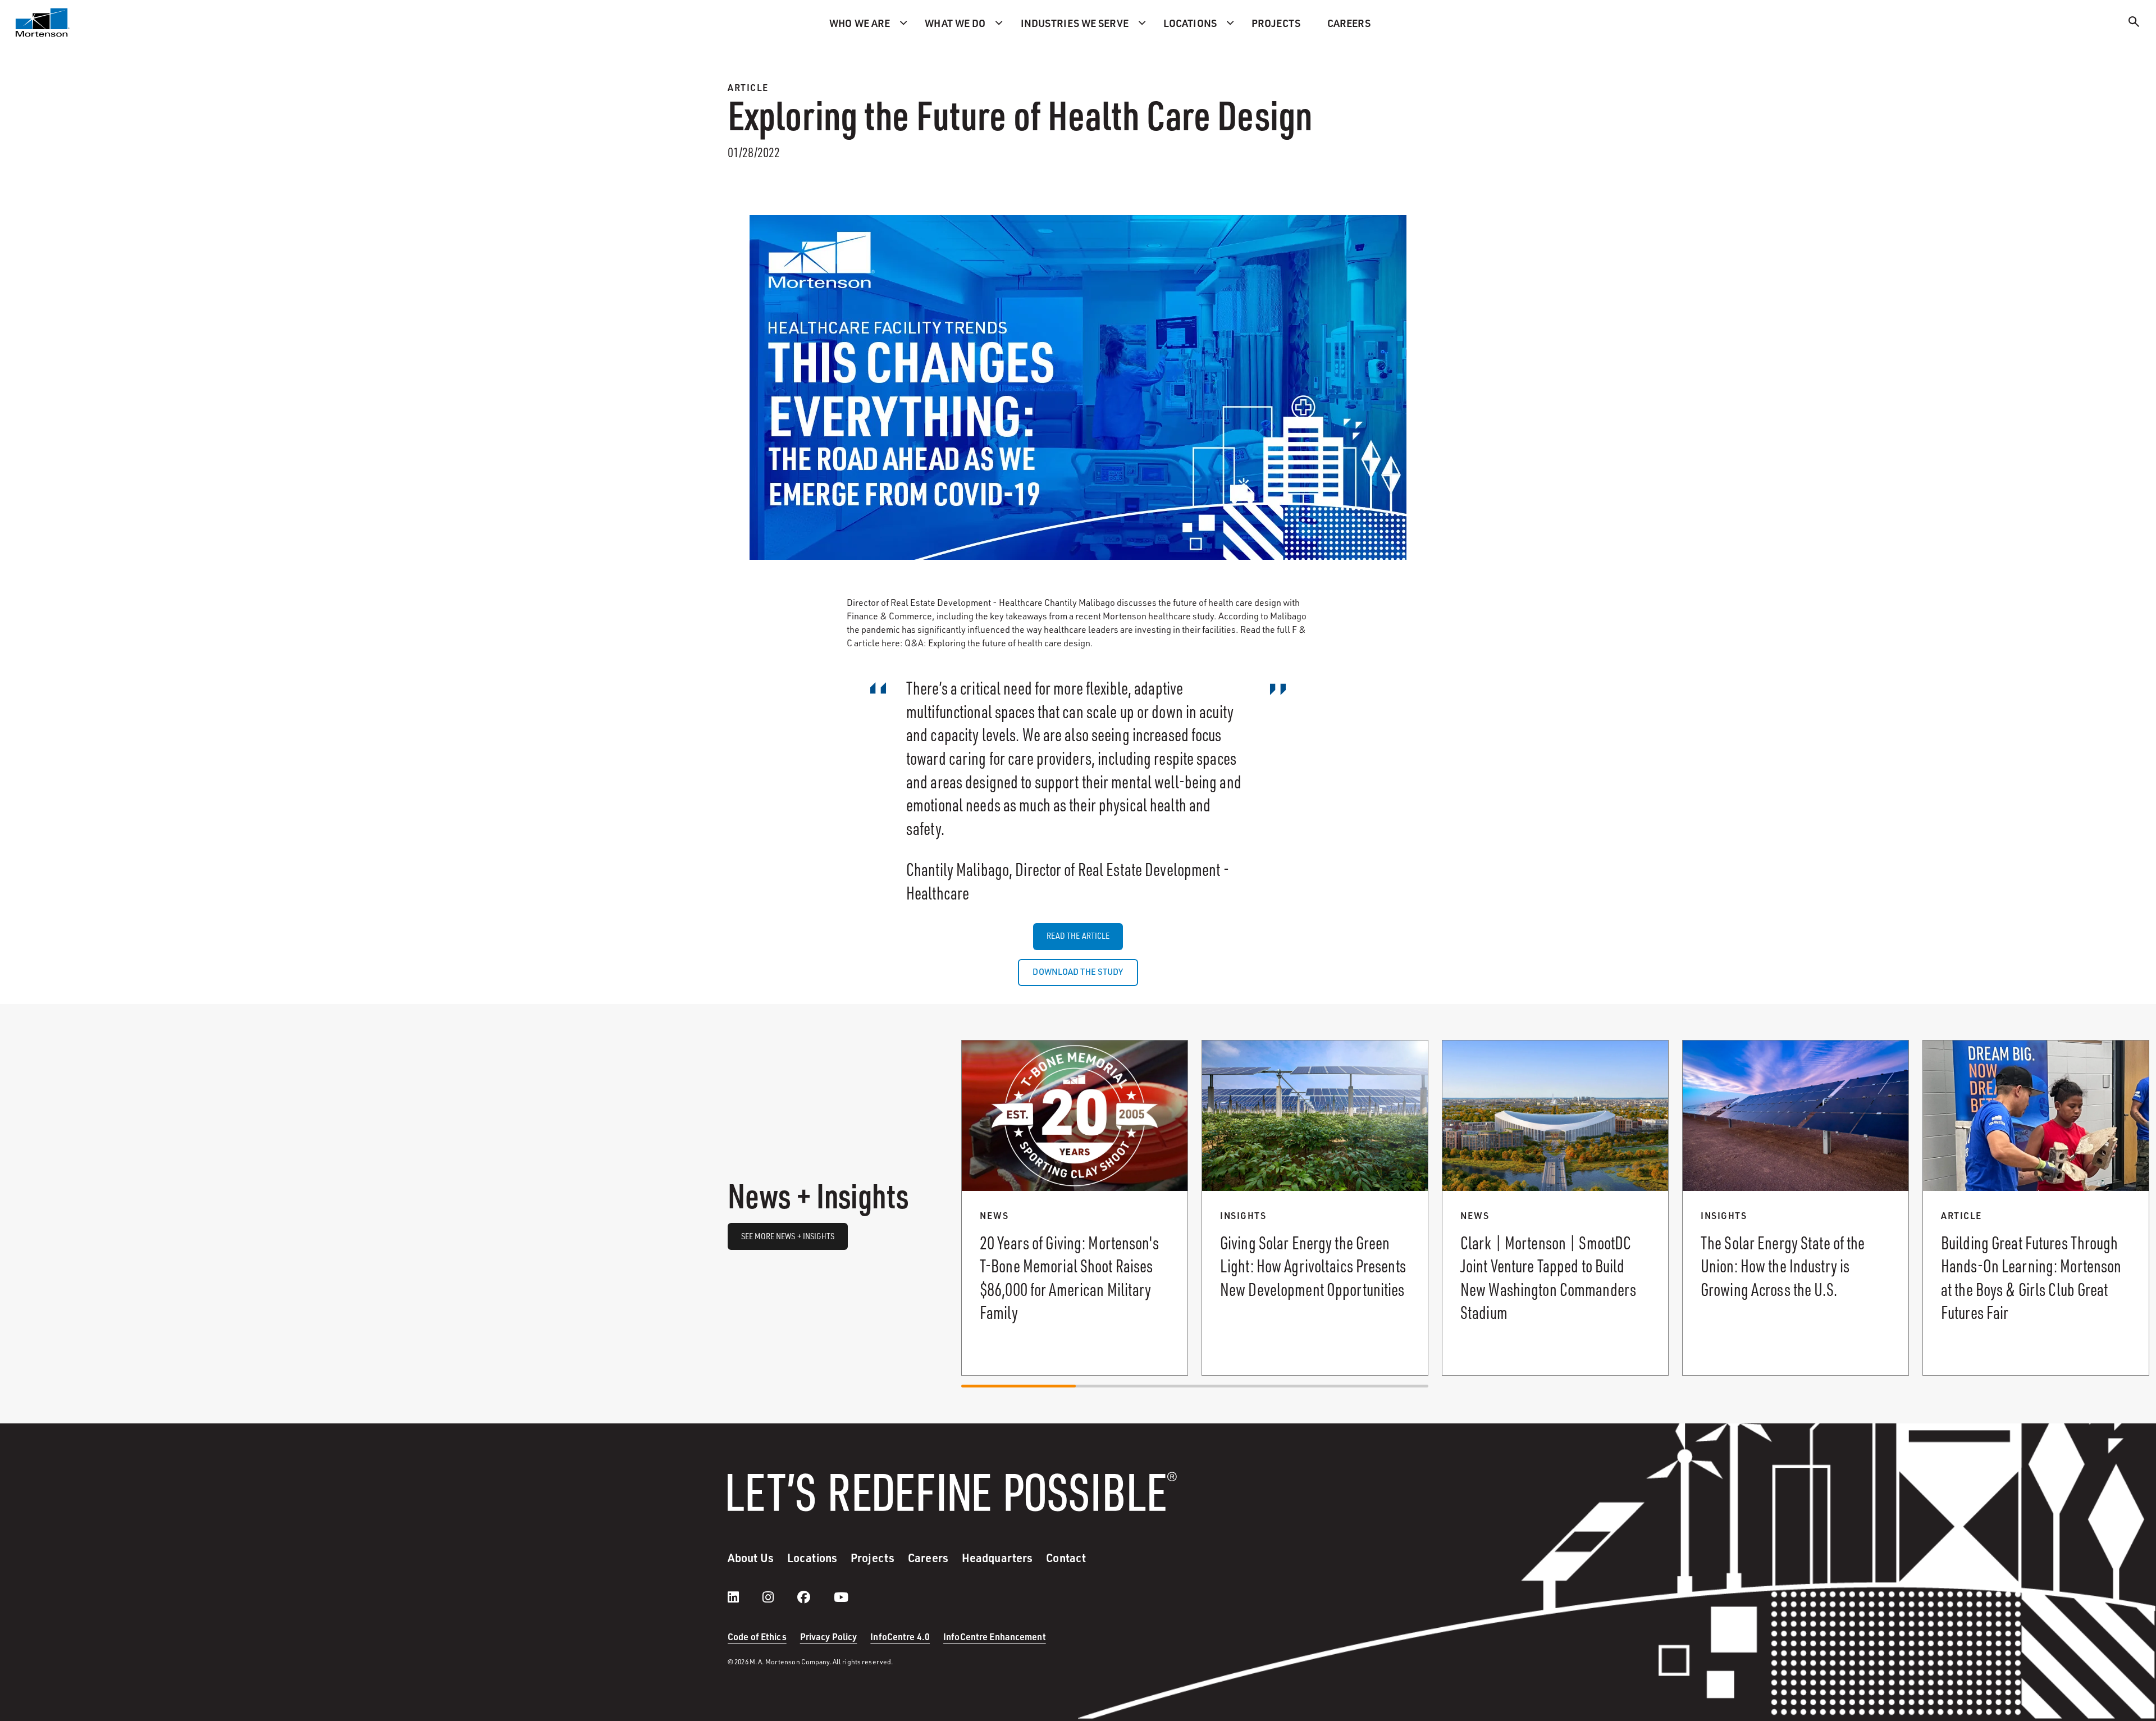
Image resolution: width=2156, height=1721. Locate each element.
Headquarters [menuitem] (997, 1558)
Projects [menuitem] (1276, 23)
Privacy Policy (829, 1636)
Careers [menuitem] (1349, 23)
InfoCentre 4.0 (900, 1636)
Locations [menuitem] (1190, 23)
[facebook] (815, 1597)
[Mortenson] (43, 22)
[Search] (2134, 23)
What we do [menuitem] (955, 23)
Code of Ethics (757, 1636)
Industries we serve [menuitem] (1075, 23)
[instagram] (779, 1597)
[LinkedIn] (744, 1597)
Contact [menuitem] (1066, 1558)
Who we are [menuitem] (860, 23)
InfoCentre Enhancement (995, 1636)
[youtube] (841, 1597)
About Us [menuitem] (751, 1558)
